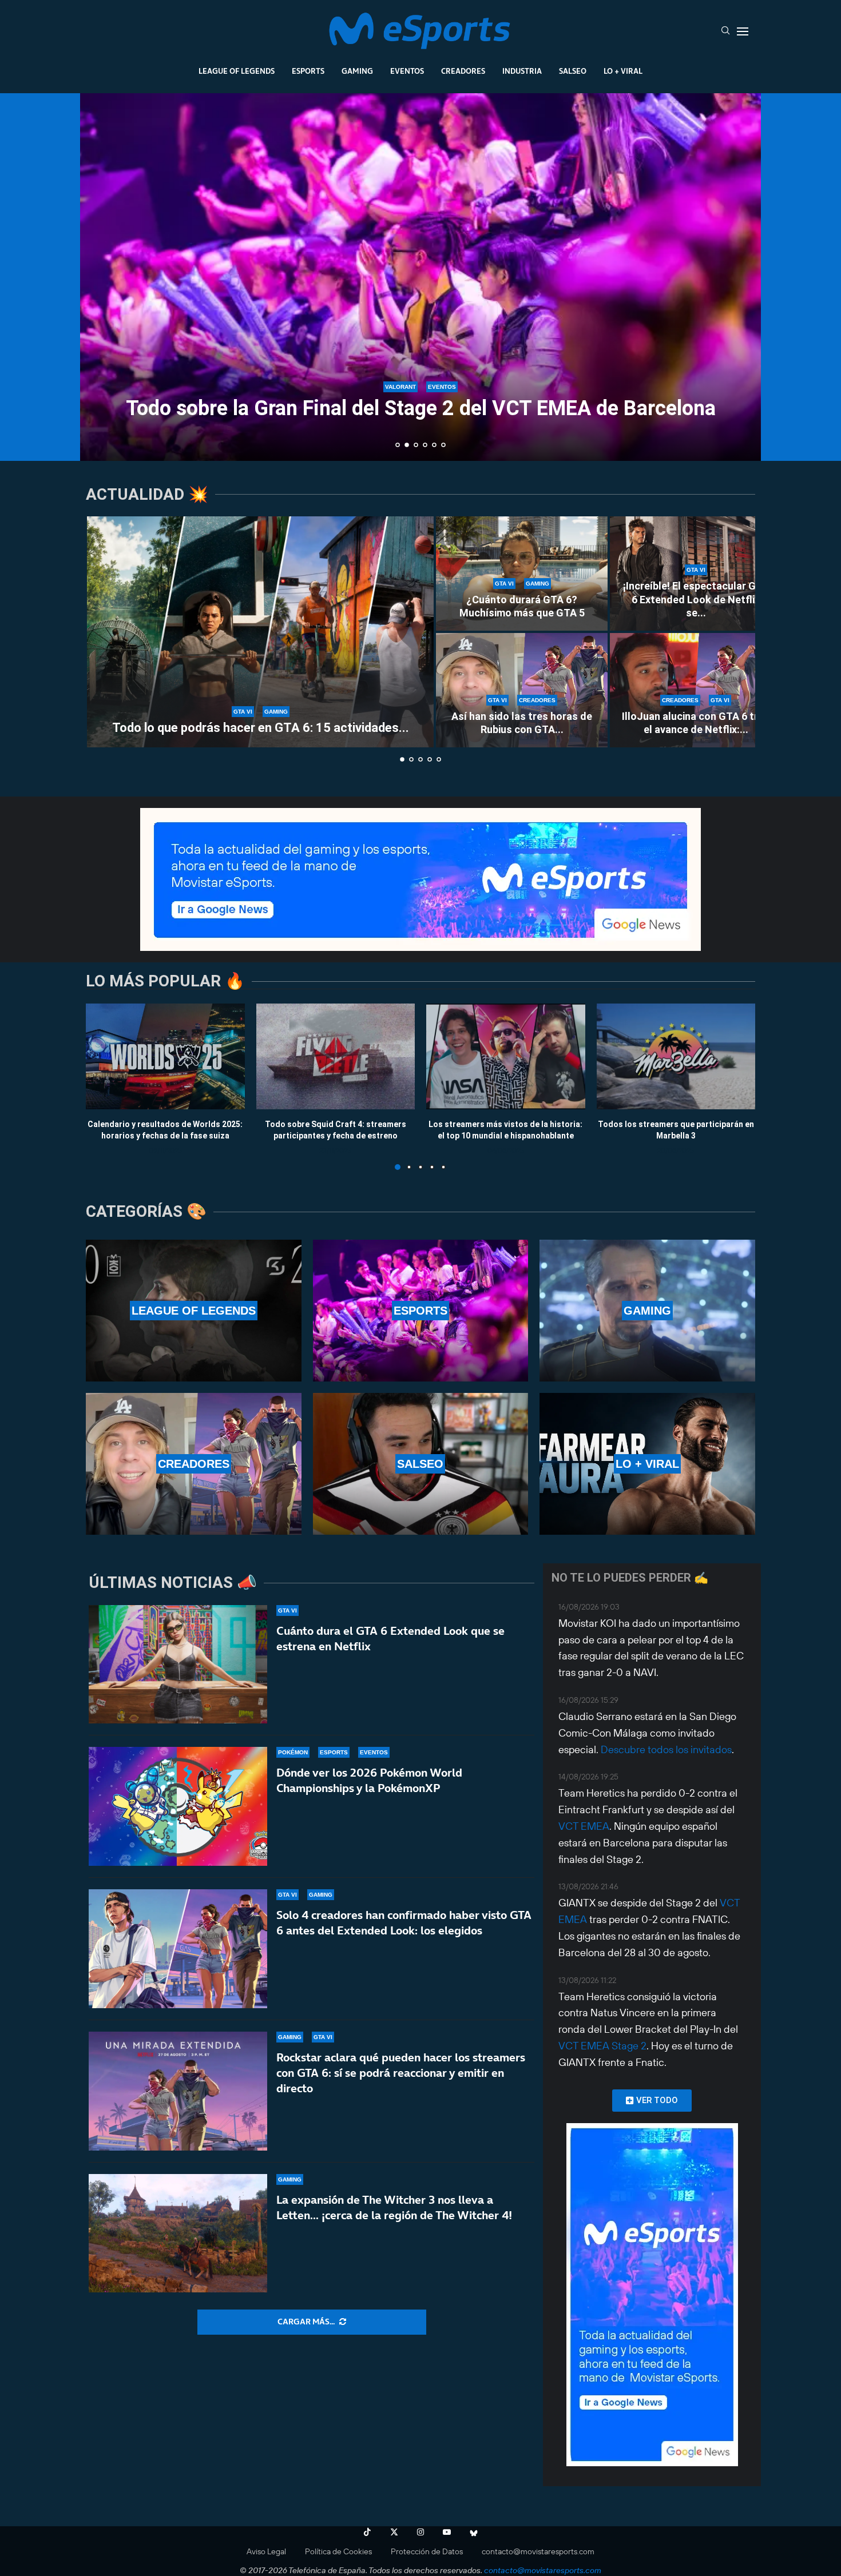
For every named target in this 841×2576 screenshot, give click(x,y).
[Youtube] (447, 2532)
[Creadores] (194, 1464)
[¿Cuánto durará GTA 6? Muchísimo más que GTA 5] (522, 574)
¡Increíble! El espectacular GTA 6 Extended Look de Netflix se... (696, 599)
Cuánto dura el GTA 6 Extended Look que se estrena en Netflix (390, 1639)
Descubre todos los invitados (666, 1749)
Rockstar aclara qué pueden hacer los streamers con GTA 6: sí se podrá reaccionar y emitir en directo (401, 2073)
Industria (522, 71)
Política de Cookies (338, 2551)
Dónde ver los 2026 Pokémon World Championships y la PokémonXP (369, 1780)
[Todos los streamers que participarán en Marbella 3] (676, 1056)
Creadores (463, 71)
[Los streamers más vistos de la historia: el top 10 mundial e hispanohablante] (506, 1056)
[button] (101, 276)
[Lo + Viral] (647, 1464)
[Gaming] (647, 1311)
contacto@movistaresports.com (538, 2551)
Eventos (407, 71)
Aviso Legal (266, 2551)
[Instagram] (420, 2532)
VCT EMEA (584, 1826)
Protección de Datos (427, 2551)
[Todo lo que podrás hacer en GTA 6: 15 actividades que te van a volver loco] (260, 632)
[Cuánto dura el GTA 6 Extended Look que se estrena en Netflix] (178, 1665)
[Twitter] (394, 2532)
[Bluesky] (474, 2532)
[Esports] (421, 1311)
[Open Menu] (743, 31)
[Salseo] (421, 1464)
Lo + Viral (623, 71)
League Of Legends (237, 71)
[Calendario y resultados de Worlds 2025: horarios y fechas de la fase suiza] (165, 1056)
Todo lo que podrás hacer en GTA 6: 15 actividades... (261, 728)
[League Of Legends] (194, 1311)
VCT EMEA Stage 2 (602, 2046)
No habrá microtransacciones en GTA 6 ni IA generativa (421, 415)
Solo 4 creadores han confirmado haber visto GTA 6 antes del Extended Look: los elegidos (404, 1923)
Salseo (573, 71)
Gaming (357, 71)
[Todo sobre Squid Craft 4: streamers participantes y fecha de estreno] (336, 1056)
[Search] (725, 31)
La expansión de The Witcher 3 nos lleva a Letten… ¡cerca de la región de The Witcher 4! (394, 2207)
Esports (308, 71)
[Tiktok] (367, 2532)
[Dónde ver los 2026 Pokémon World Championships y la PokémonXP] (178, 1806)
